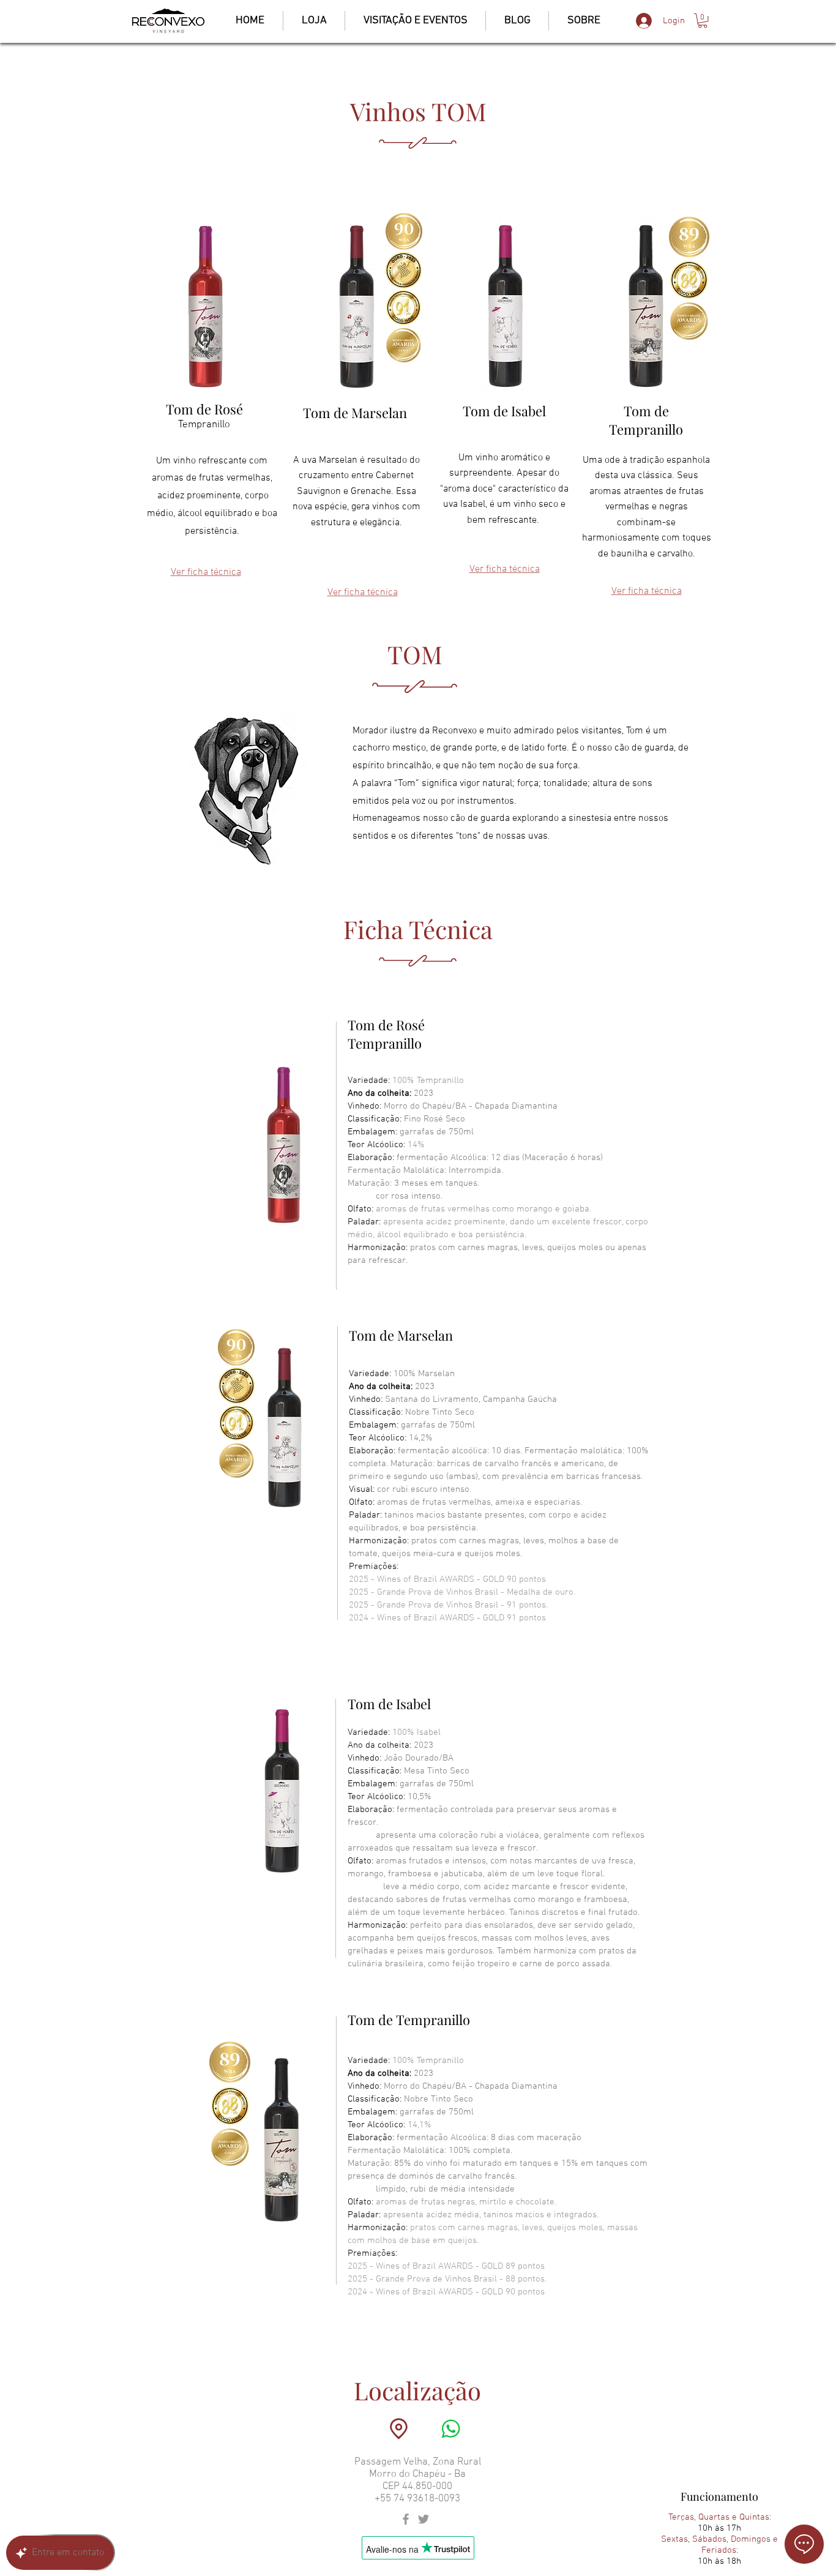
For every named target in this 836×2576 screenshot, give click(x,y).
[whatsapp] (450, 2429)
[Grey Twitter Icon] (424, 2519)
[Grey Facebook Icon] (406, 2519)
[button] (703, 21)
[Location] (398, 2429)
